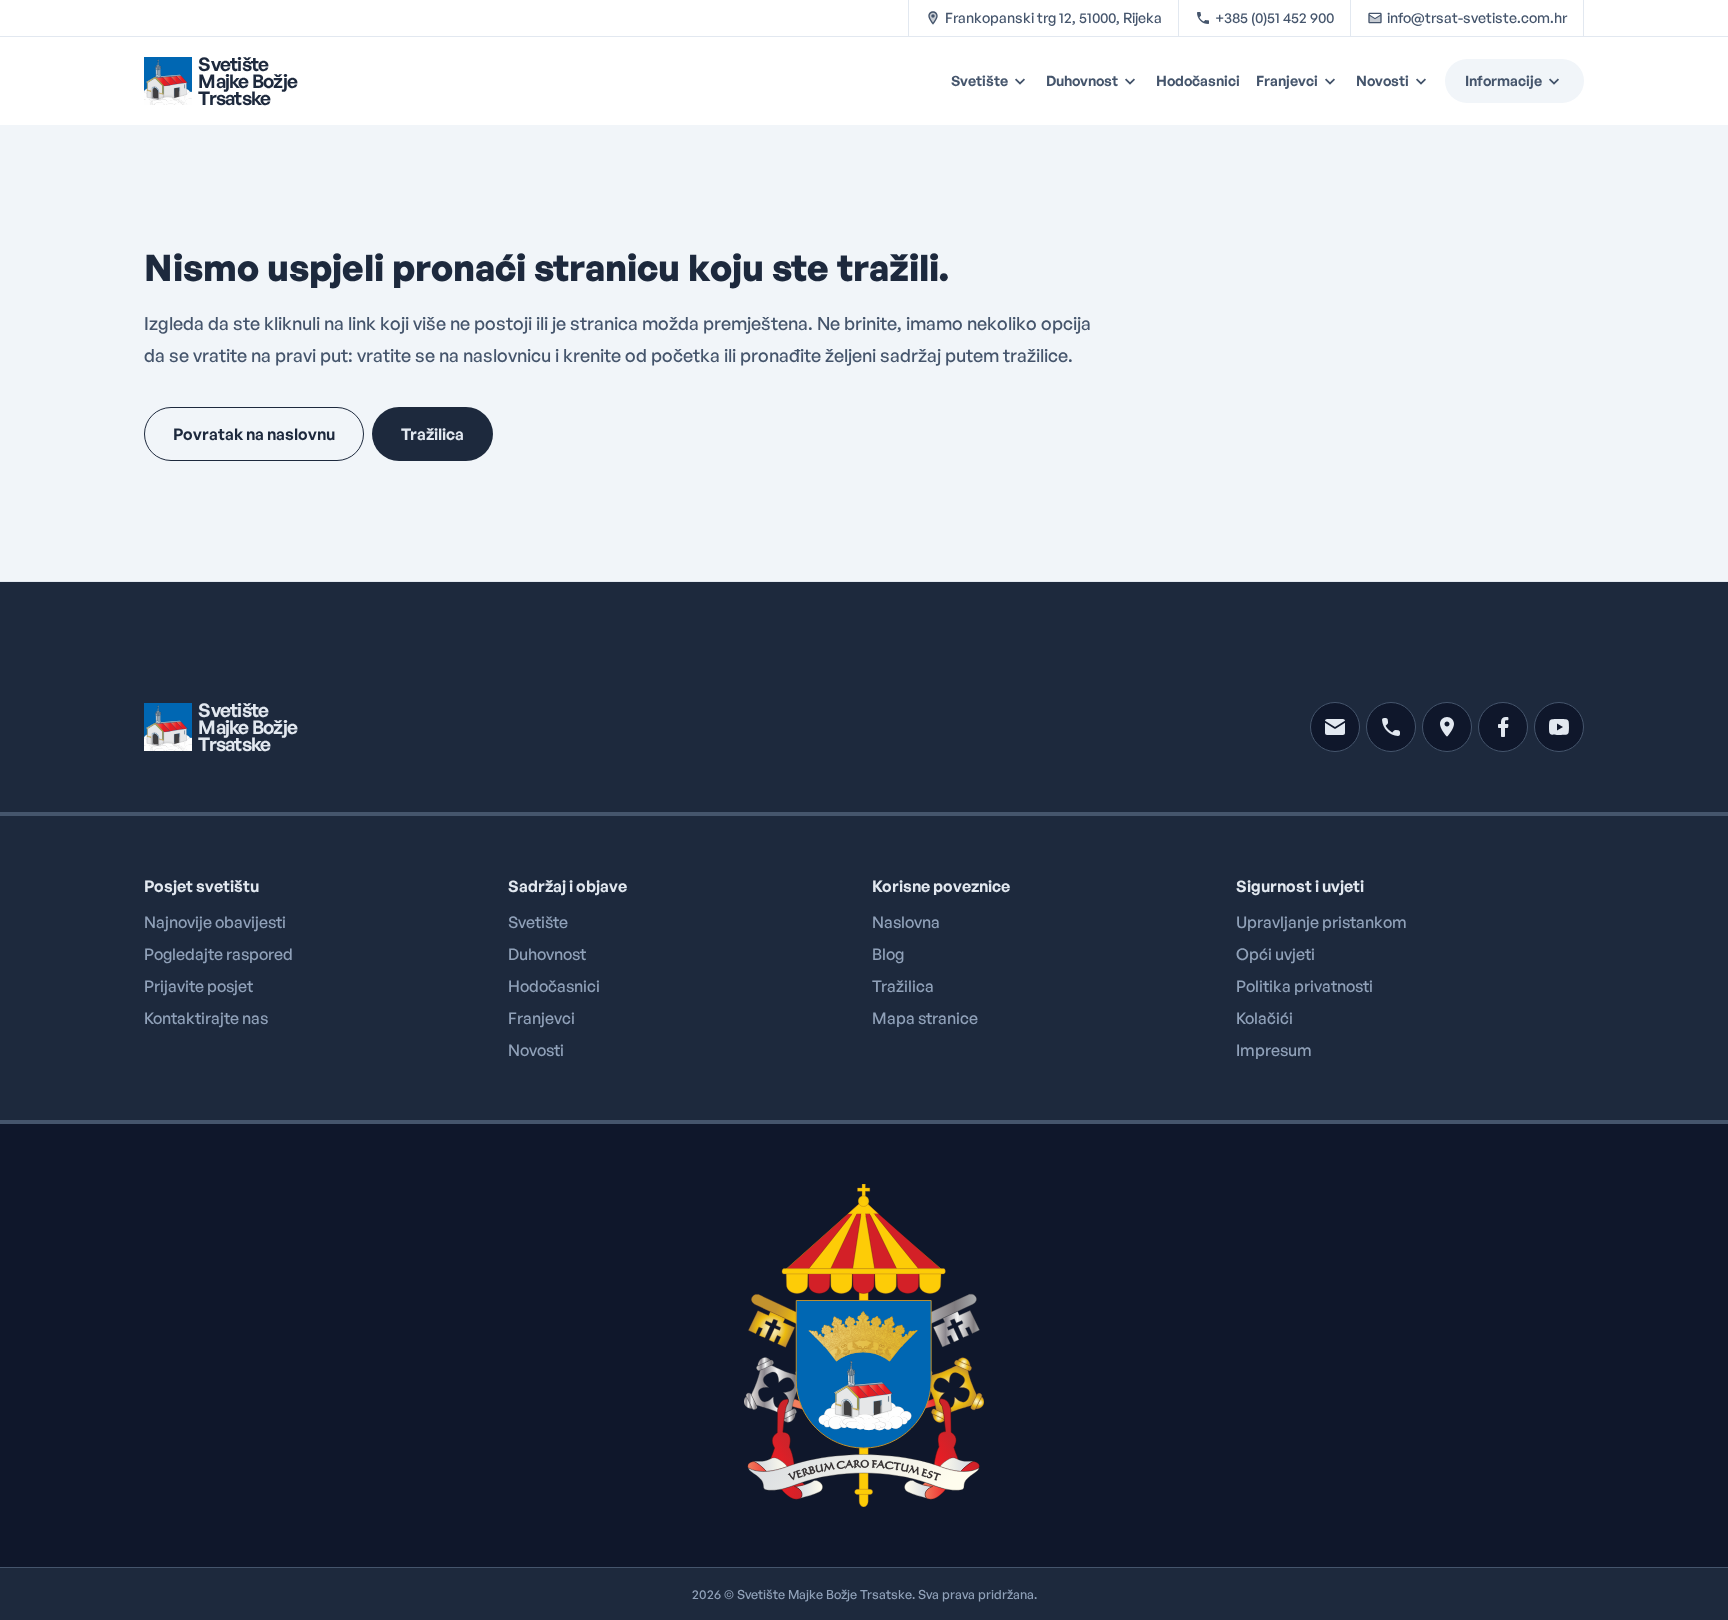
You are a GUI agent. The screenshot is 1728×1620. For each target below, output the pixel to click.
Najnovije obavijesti (215, 922)
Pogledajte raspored (218, 954)
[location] (1447, 727)
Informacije (1503, 80)
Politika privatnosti (1304, 986)
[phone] (1391, 727)
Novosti (1382, 80)
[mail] (1335, 727)
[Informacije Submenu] (1563, 81)
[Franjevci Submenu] (1333, 81)
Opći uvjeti (1275, 954)
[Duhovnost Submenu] (1133, 81)
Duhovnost (1082, 80)
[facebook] (1503, 727)
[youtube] (1559, 727)
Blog (888, 954)
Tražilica (903, 986)
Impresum (1274, 1050)
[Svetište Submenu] (1023, 81)
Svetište (979, 80)
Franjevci (1287, 80)
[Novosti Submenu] (1424, 81)
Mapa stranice (925, 1018)
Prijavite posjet (198, 986)
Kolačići (1264, 1018)
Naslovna (906, 922)
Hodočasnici (1198, 80)
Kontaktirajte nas (206, 1018)
